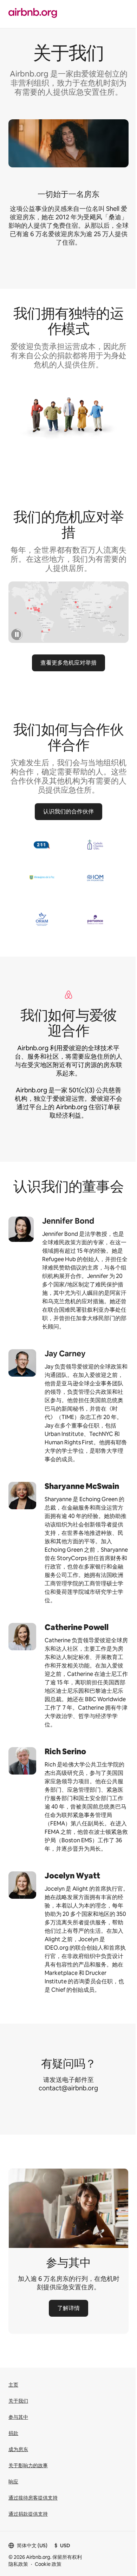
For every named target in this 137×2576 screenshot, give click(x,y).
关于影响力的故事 (28, 2465)
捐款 (13, 2433)
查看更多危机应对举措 (68, 663)
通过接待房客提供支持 (33, 2498)
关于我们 (18, 2401)
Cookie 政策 (48, 2564)
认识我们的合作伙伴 (68, 811)
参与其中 (18, 2417)
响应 (13, 2482)
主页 (13, 2385)
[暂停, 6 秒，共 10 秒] (17, 635)
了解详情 (68, 2308)
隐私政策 (18, 2564)
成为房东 (18, 2449)
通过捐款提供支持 (28, 2514)
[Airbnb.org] (33, 14)
